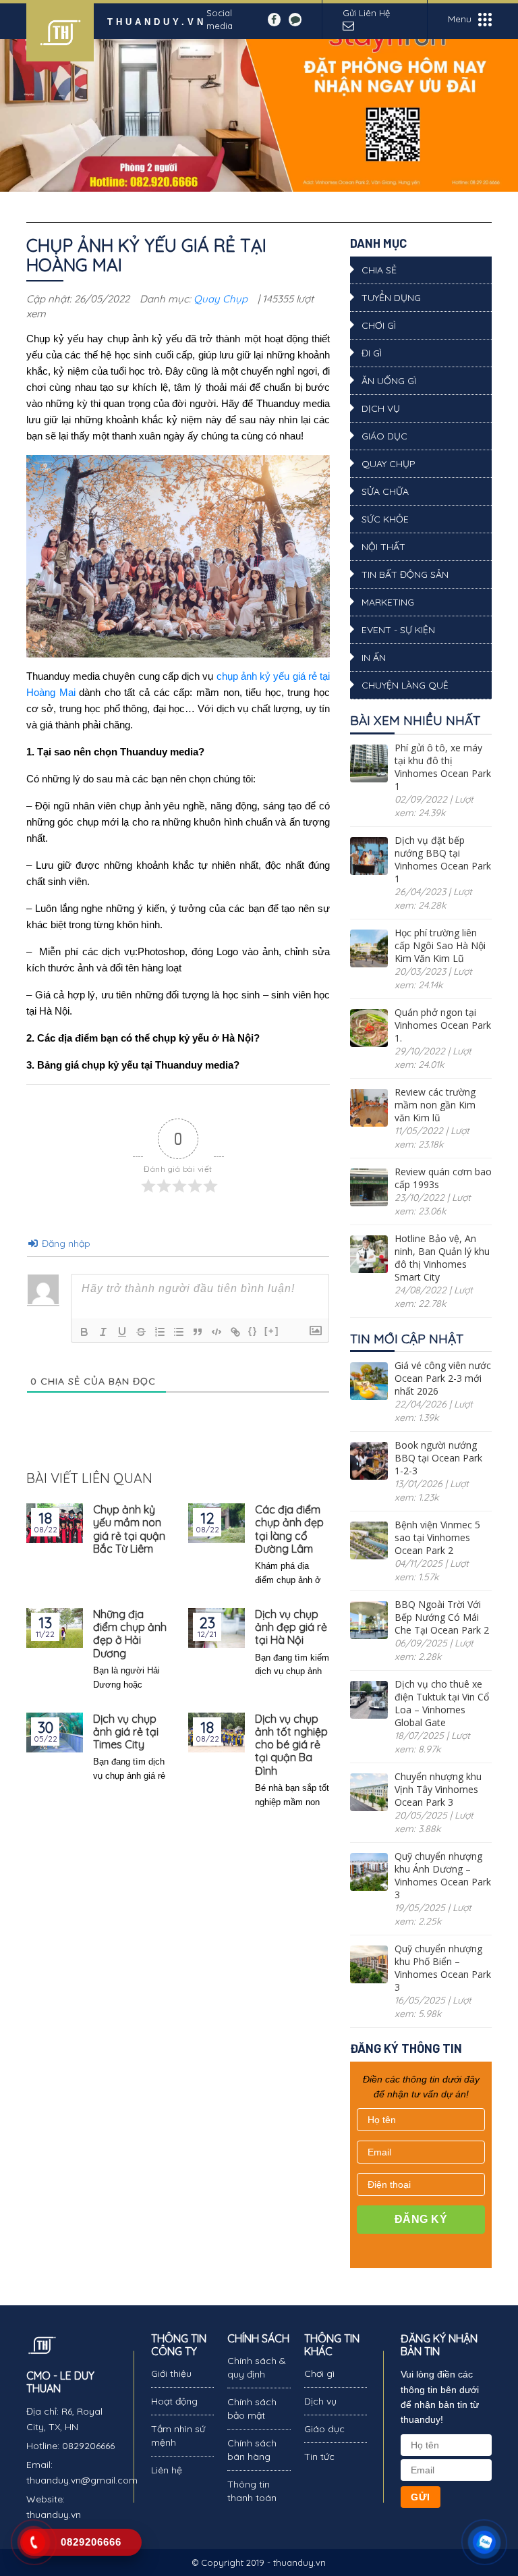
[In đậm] (84, 1332)
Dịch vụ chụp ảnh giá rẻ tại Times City (126, 1732)
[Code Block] (217, 1332)
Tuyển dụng (391, 298)
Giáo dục (384, 436)
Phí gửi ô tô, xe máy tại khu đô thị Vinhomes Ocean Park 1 (443, 767)
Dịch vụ (381, 408)
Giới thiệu (171, 2373)
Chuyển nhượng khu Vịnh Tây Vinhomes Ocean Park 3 (438, 1789)
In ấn (374, 658)
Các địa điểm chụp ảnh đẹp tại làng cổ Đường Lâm (289, 1529)
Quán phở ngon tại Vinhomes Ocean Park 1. (443, 1025)
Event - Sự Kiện (398, 630)
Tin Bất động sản (405, 574)
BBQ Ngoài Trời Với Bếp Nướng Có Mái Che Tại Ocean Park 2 (442, 1617)
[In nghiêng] (103, 1332)
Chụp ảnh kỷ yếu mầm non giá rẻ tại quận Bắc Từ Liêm (129, 1529)
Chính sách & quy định (257, 2367)
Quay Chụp (221, 299)
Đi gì (372, 353)
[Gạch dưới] (122, 1332)
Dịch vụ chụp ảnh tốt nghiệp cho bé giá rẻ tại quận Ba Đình (291, 1745)
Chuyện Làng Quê (405, 685)
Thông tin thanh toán (252, 2491)
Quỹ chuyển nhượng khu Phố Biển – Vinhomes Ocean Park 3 (443, 1968)
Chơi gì (379, 325)
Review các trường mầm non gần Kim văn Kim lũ (435, 1105)
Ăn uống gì (389, 381)
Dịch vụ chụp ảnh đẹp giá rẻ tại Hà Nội (291, 1627)
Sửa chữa (385, 491)
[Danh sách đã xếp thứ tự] (160, 1332)
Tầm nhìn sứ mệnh (178, 2436)
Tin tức (319, 2457)
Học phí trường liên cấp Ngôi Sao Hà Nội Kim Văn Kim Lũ (440, 945)
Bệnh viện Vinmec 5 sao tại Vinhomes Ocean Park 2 (437, 1537)
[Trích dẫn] (198, 1332)
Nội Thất (383, 547)
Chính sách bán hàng (252, 2450)
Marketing (388, 602)
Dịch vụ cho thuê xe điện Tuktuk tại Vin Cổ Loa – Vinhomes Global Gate (442, 1703)
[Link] (235, 1332)
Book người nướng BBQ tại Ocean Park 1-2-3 (438, 1458)
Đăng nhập (65, 1243)
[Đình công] (141, 1332)
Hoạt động (174, 2401)
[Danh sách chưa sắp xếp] (179, 1332)
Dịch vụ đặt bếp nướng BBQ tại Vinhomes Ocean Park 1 (443, 859)
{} (253, 1331)
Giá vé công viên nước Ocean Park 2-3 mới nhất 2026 (443, 1378)
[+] (272, 1331)
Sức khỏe (385, 519)
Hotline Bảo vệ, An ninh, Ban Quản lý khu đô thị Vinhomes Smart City (442, 1258)
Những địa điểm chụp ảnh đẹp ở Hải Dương (130, 1634)
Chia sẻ (379, 270)
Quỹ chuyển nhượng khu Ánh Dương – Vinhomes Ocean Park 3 (443, 1875)
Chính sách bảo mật (252, 2409)
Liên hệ (167, 2470)
